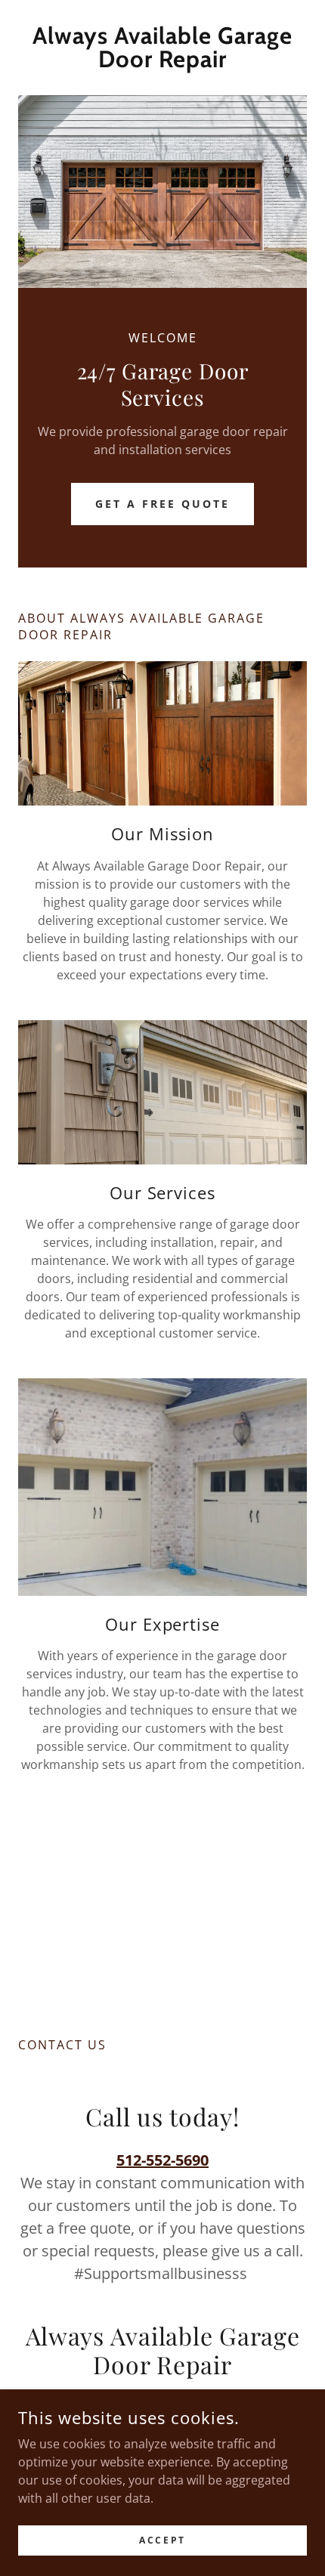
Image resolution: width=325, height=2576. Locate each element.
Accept (162, 2540)
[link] (162, 48)
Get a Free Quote (162, 504)
